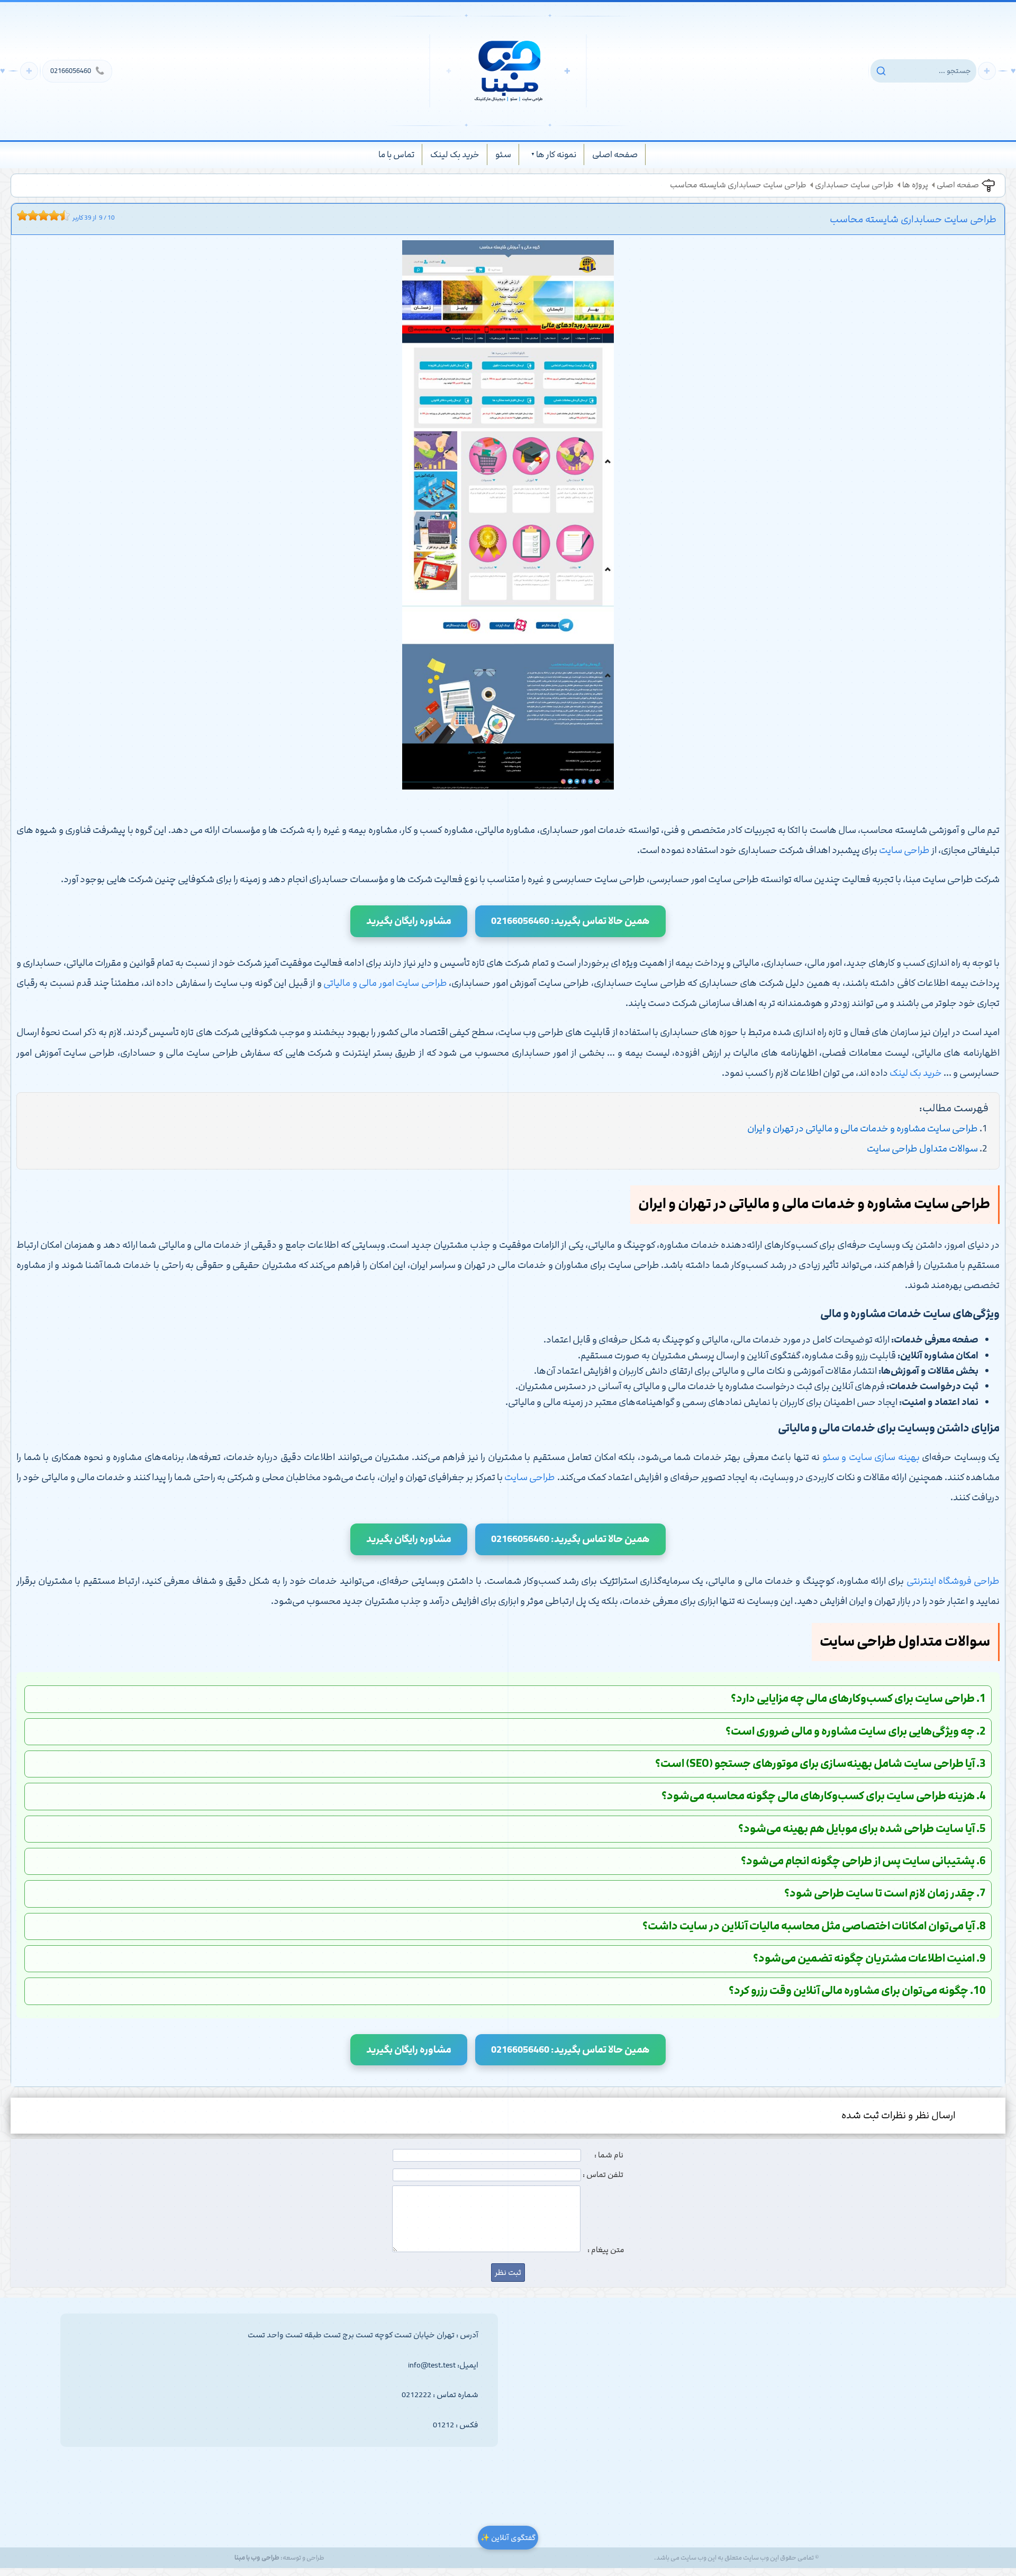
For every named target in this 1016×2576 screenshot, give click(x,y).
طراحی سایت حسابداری (854, 185)
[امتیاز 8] (57, 215)
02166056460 (77, 71)
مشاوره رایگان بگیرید (409, 921)
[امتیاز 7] (51, 215)
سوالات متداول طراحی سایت (922, 1149)
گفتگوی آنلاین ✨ (508, 2538)
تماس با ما (396, 155)
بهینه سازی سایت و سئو (871, 1457)
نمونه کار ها (556, 155)
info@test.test (432, 2365)
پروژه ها (915, 185)
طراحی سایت (904, 850)
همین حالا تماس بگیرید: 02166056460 (570, 921)
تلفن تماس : (603, 2175)
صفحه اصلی (615, 155)
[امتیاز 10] (67, 215)
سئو (503, 155)
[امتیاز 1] (20, 215)
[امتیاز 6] (46, 215)
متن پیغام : (606, 2250)
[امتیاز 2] (25, 215)
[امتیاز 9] (62, 215)
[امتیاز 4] (35, 215)
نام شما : (609, 2155)
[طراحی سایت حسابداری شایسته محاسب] (508, 518)
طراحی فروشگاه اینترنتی (953, 1581)
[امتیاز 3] (30, 215)
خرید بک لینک (455, 155)
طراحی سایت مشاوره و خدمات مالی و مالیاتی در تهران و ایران (863, 1129)
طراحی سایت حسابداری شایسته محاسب (738, 185)
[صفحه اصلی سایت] (508, 71)
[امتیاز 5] (41, 215)
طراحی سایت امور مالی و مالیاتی (385, 983)
